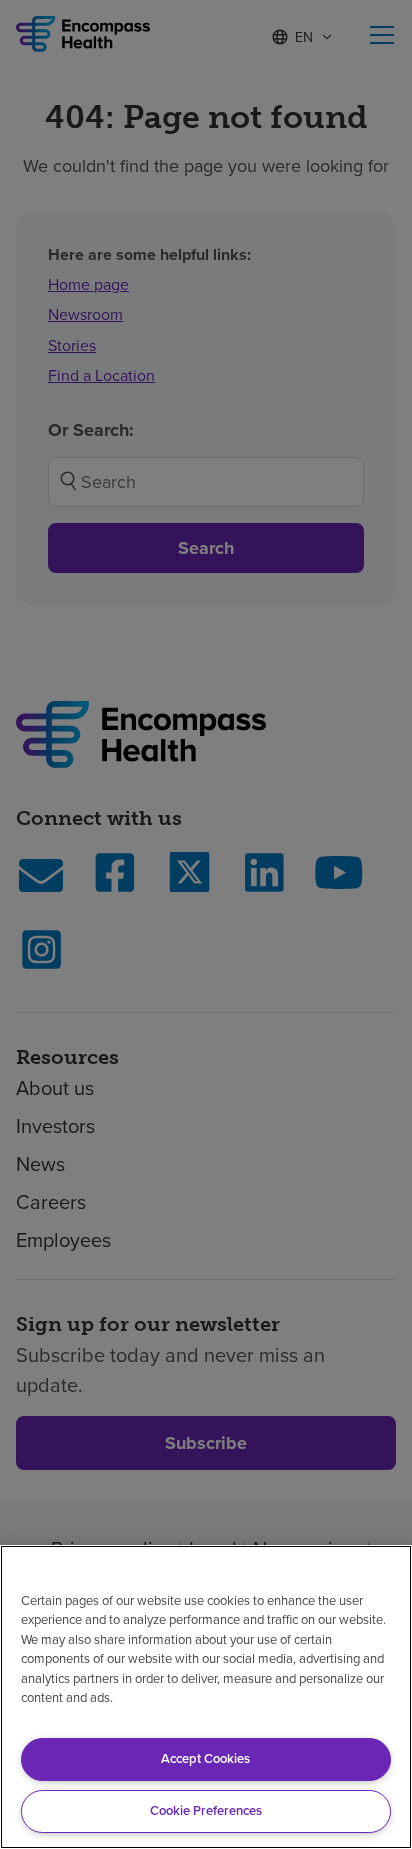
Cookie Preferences (206, 1810)
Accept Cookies (205, 1758)
